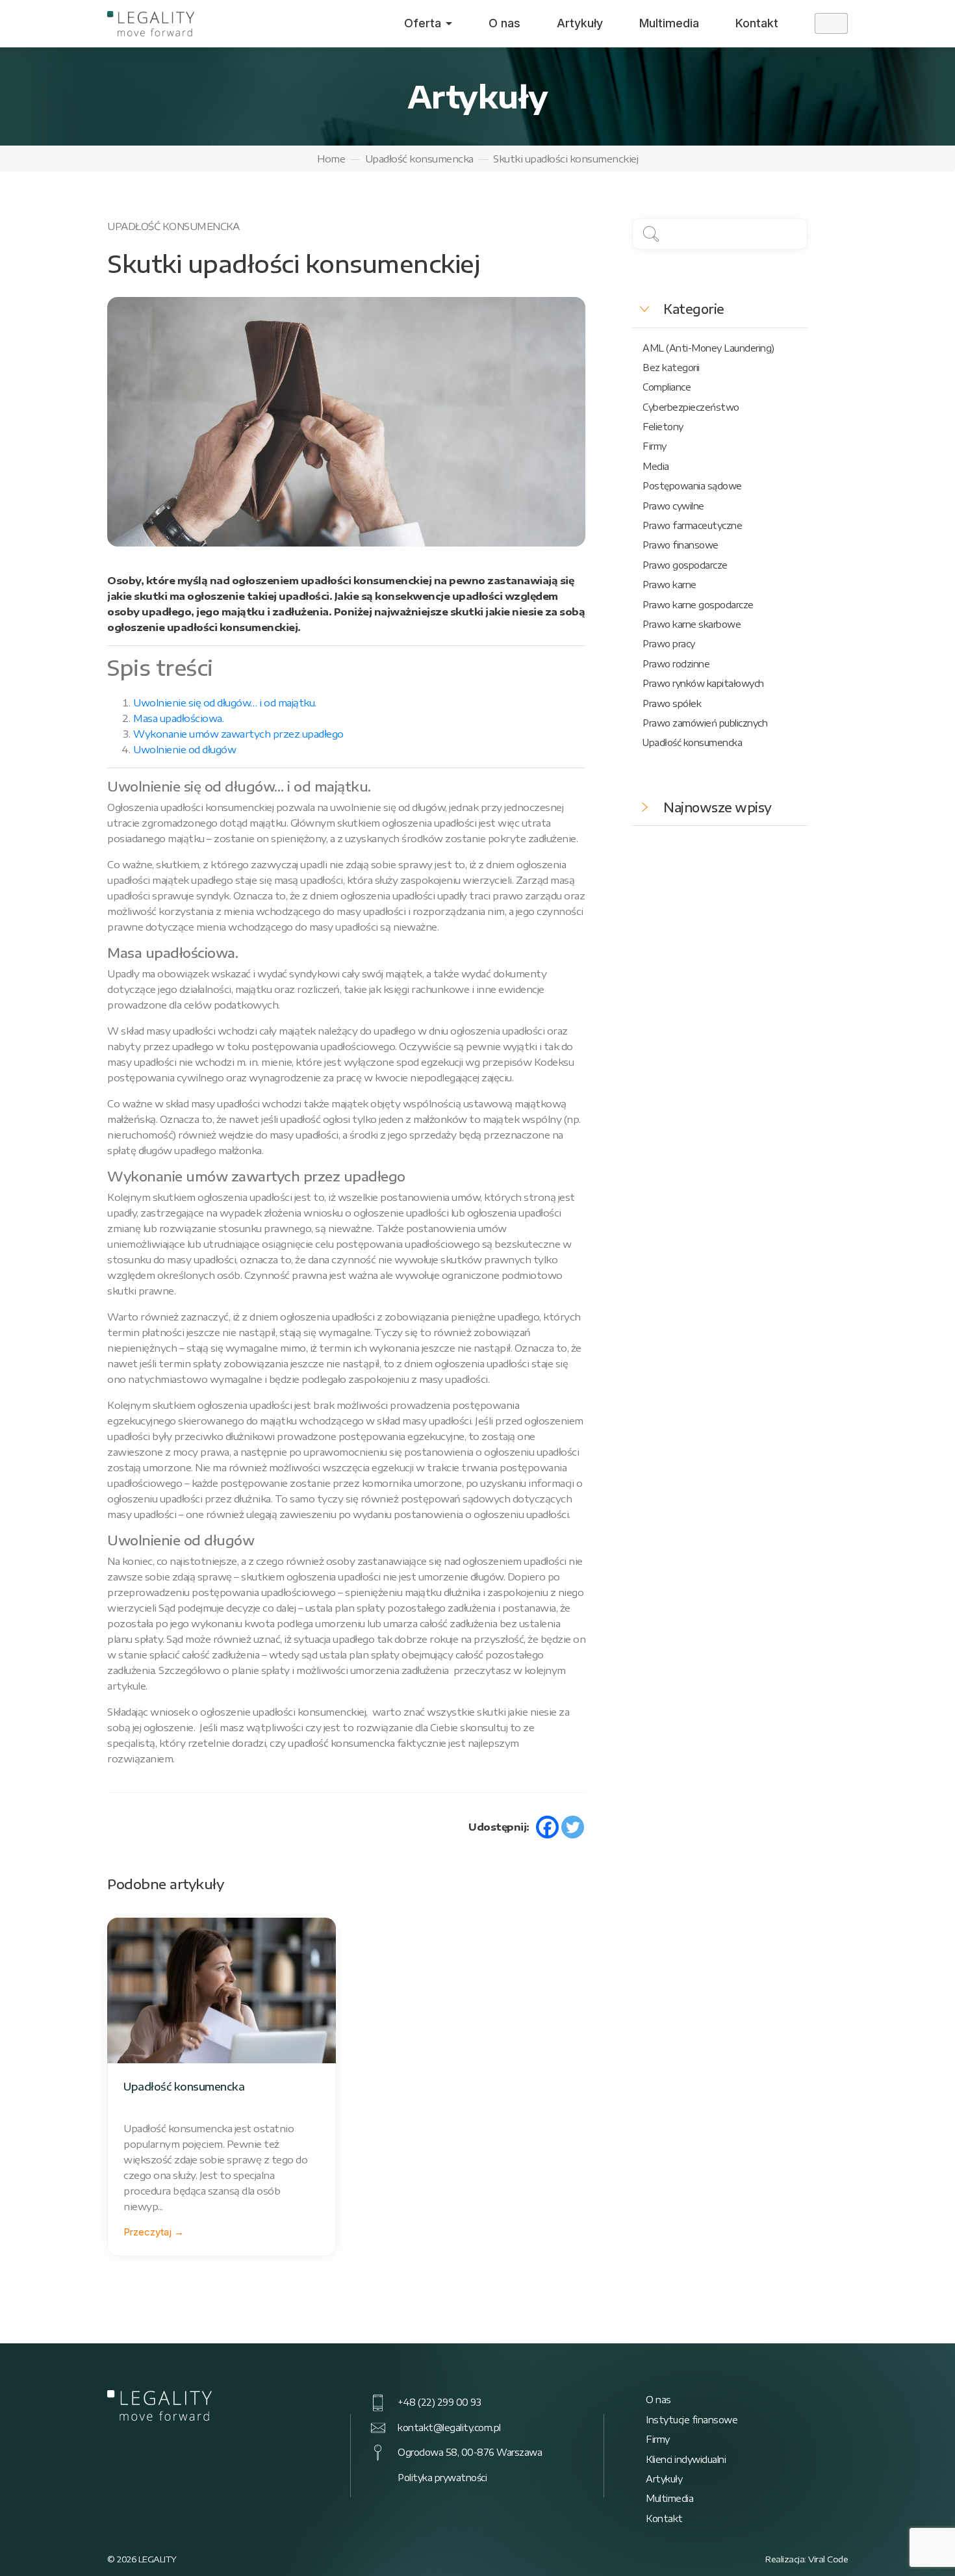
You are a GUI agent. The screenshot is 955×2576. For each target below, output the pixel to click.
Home (331, 159)
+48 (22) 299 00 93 (439, 2402)
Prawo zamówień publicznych (705, 723)
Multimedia (669, 23)
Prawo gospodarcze (685, 565)
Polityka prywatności (442, 2478)
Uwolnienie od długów (185, 749)
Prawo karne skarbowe (692, 624)
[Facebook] (547, 1827)
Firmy (655, 446)
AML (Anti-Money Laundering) (708, 348)
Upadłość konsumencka (419, 159)
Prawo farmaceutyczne (692, 525)
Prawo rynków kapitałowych (703, 683)
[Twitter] (573, 1827)
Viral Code (828, 2559)
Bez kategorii (671, 367)
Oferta (423, 23)
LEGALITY (158, 2559)
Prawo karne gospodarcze (698, 605)
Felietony (663, 427)
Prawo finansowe (681, 545)
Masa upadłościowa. (178, 718)
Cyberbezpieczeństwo (691, 407)
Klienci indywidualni (686, 2459)
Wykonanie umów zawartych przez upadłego (238, 734)
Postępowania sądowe (692, 486)
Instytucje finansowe (692, 2420)
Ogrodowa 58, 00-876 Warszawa (470, 2452)
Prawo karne (669, 585)
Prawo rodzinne (676, 664)
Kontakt (757, 23)
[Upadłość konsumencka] (222, 1990)
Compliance (667, 387)
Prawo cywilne (673, 506)
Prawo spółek (672, 703)
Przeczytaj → (154, 2232)
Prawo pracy (669, 644)
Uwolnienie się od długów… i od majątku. (225, 702)
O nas (504, 23)
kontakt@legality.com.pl (449, 2428)
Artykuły (580, 23)
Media (656, 466)
